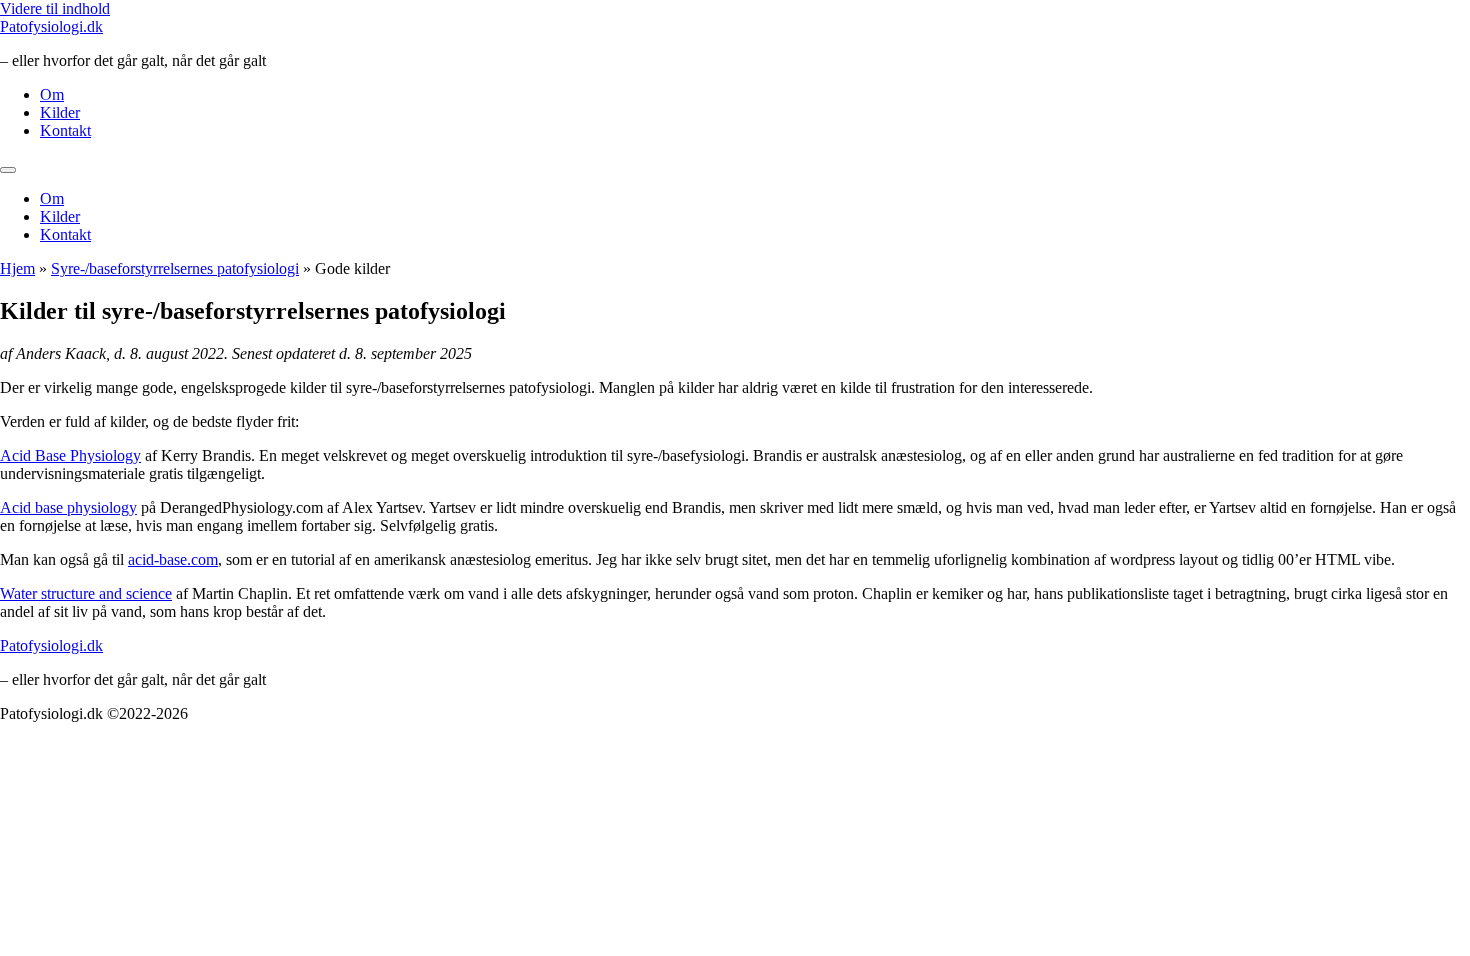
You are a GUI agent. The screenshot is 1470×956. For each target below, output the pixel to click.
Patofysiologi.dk (51, 26)
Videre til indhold (55, 8)
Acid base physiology (68, 507)
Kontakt (65, 130)
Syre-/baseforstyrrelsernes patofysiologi (175, 268)
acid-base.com (173, 559)
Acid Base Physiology (70, 455)
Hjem (17, 268)
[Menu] (8, 170)
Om (52, 94)
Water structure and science (86, 593)
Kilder (60, 112)
